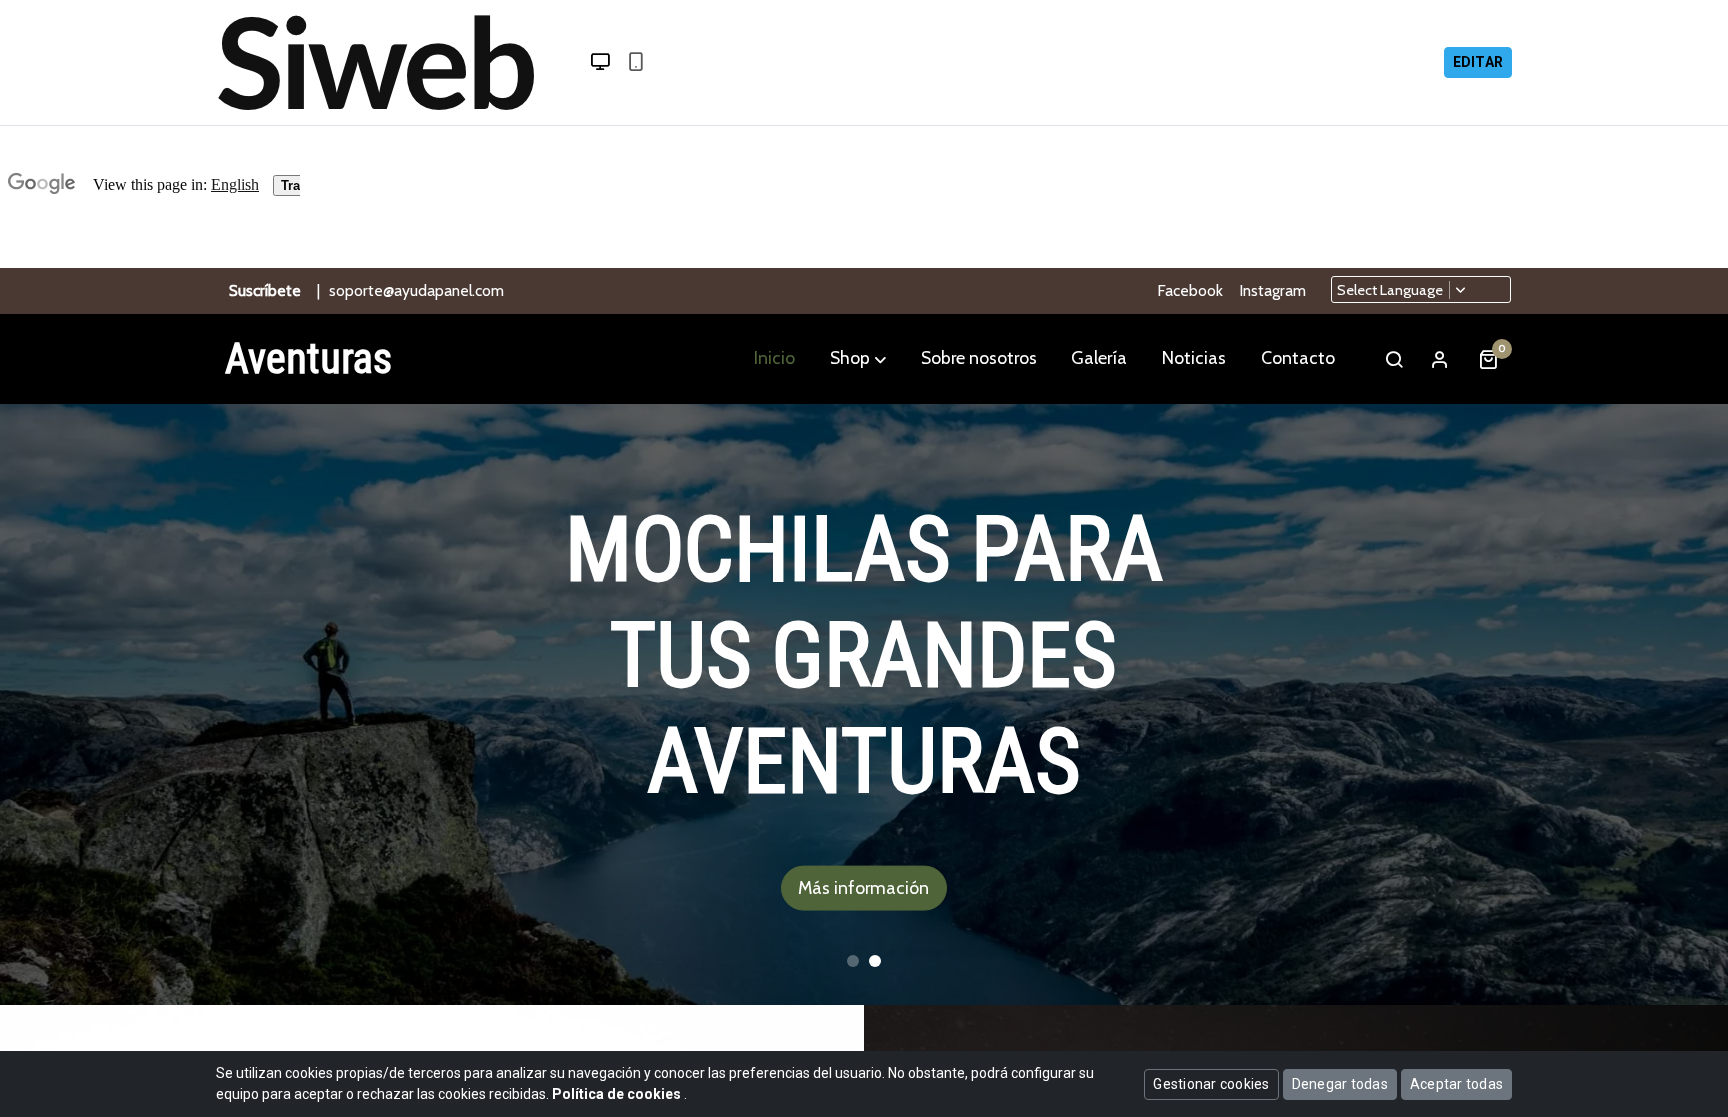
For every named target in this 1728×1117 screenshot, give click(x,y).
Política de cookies (618, 1094)
